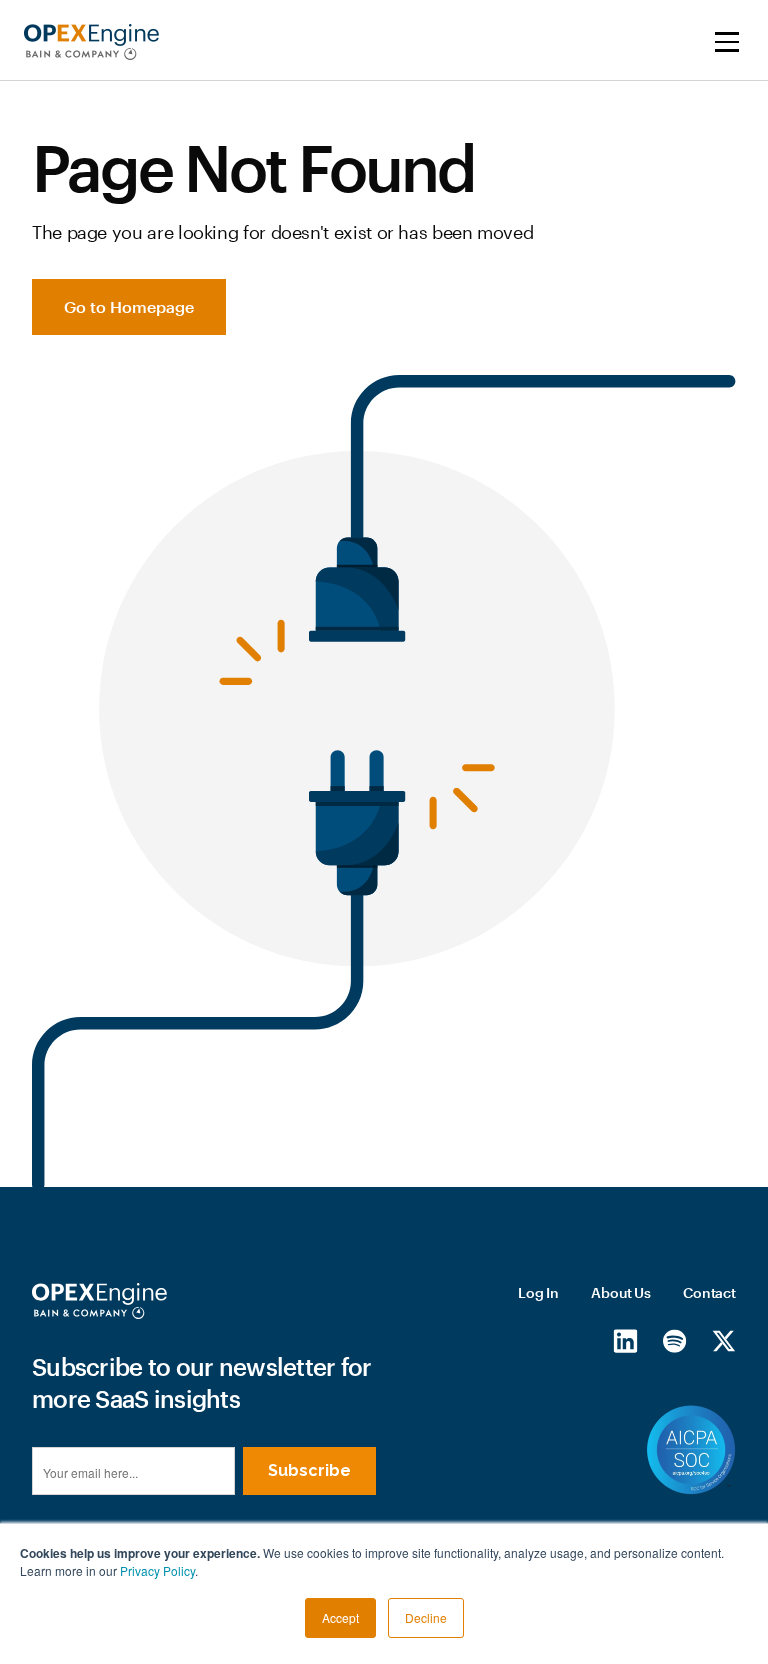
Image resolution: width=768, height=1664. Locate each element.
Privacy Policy (157, 1570)
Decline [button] (426, 1617)
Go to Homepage (129, 306)
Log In (538, 1292)
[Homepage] (99, 1301)
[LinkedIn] (625, 1340)
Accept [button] (340, 1617)
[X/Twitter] (723, 1340)
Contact (709, 1292)
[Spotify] (674, 1340)
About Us (621, 1292)
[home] (91, 42)
